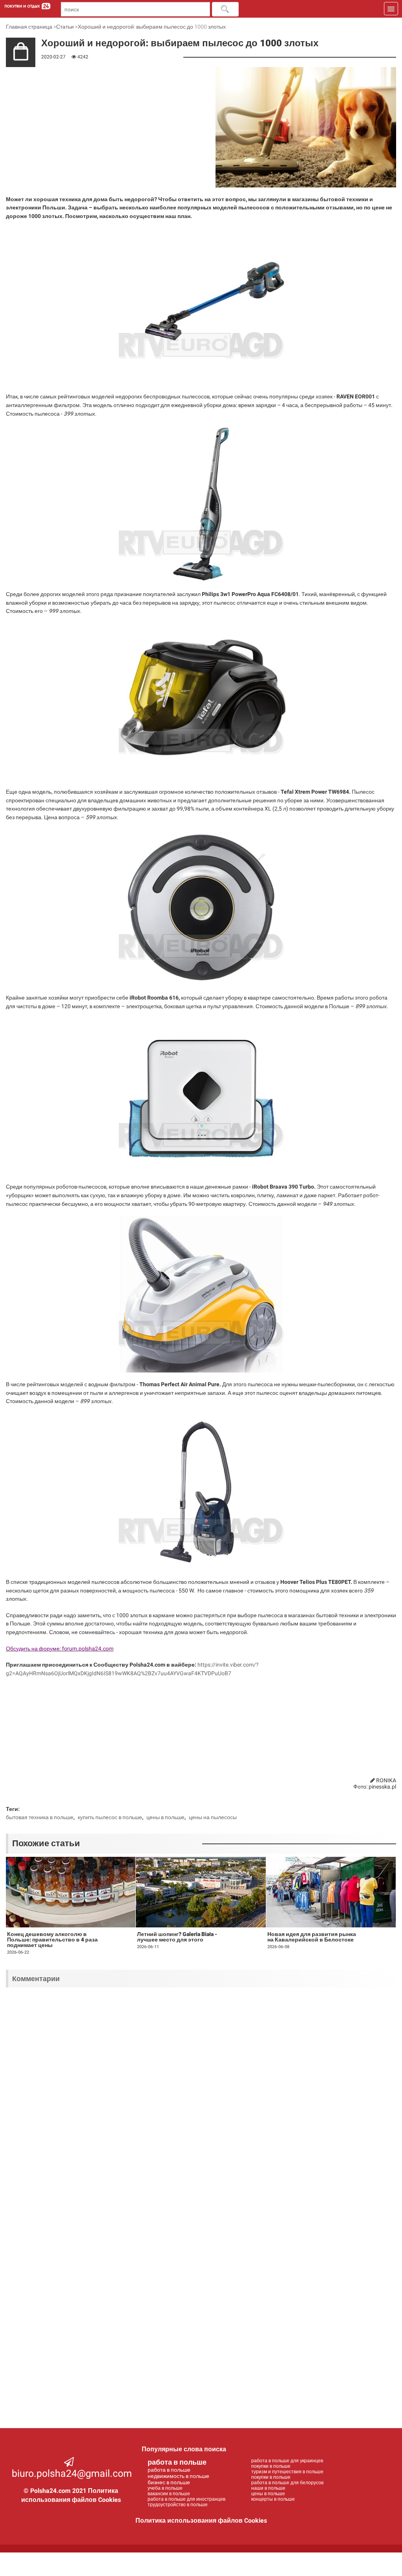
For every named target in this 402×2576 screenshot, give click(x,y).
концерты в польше (273, 2499)
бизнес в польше (169, 2482)
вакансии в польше (169, 2494)
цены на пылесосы (213, 1817)
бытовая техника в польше (40, 1817)
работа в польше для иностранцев (186, 2499)
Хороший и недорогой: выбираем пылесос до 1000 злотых (152, 27)
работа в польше (177, 2462)
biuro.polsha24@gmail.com (72, 2473)
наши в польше (268, 2488)
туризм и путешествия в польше (287, 2472)
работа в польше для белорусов (287, 2483)
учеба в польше (165, 2488)
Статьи (65, 27)
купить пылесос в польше (110, 1817)
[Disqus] (201, 2096)
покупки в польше (271, 2466)
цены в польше (165, 1817)
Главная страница (29, 27)
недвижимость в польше (178, 2476)
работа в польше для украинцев (287, 2461)
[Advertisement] (55, 108)
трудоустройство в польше (178, 2505)
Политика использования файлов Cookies (201, 2521)
